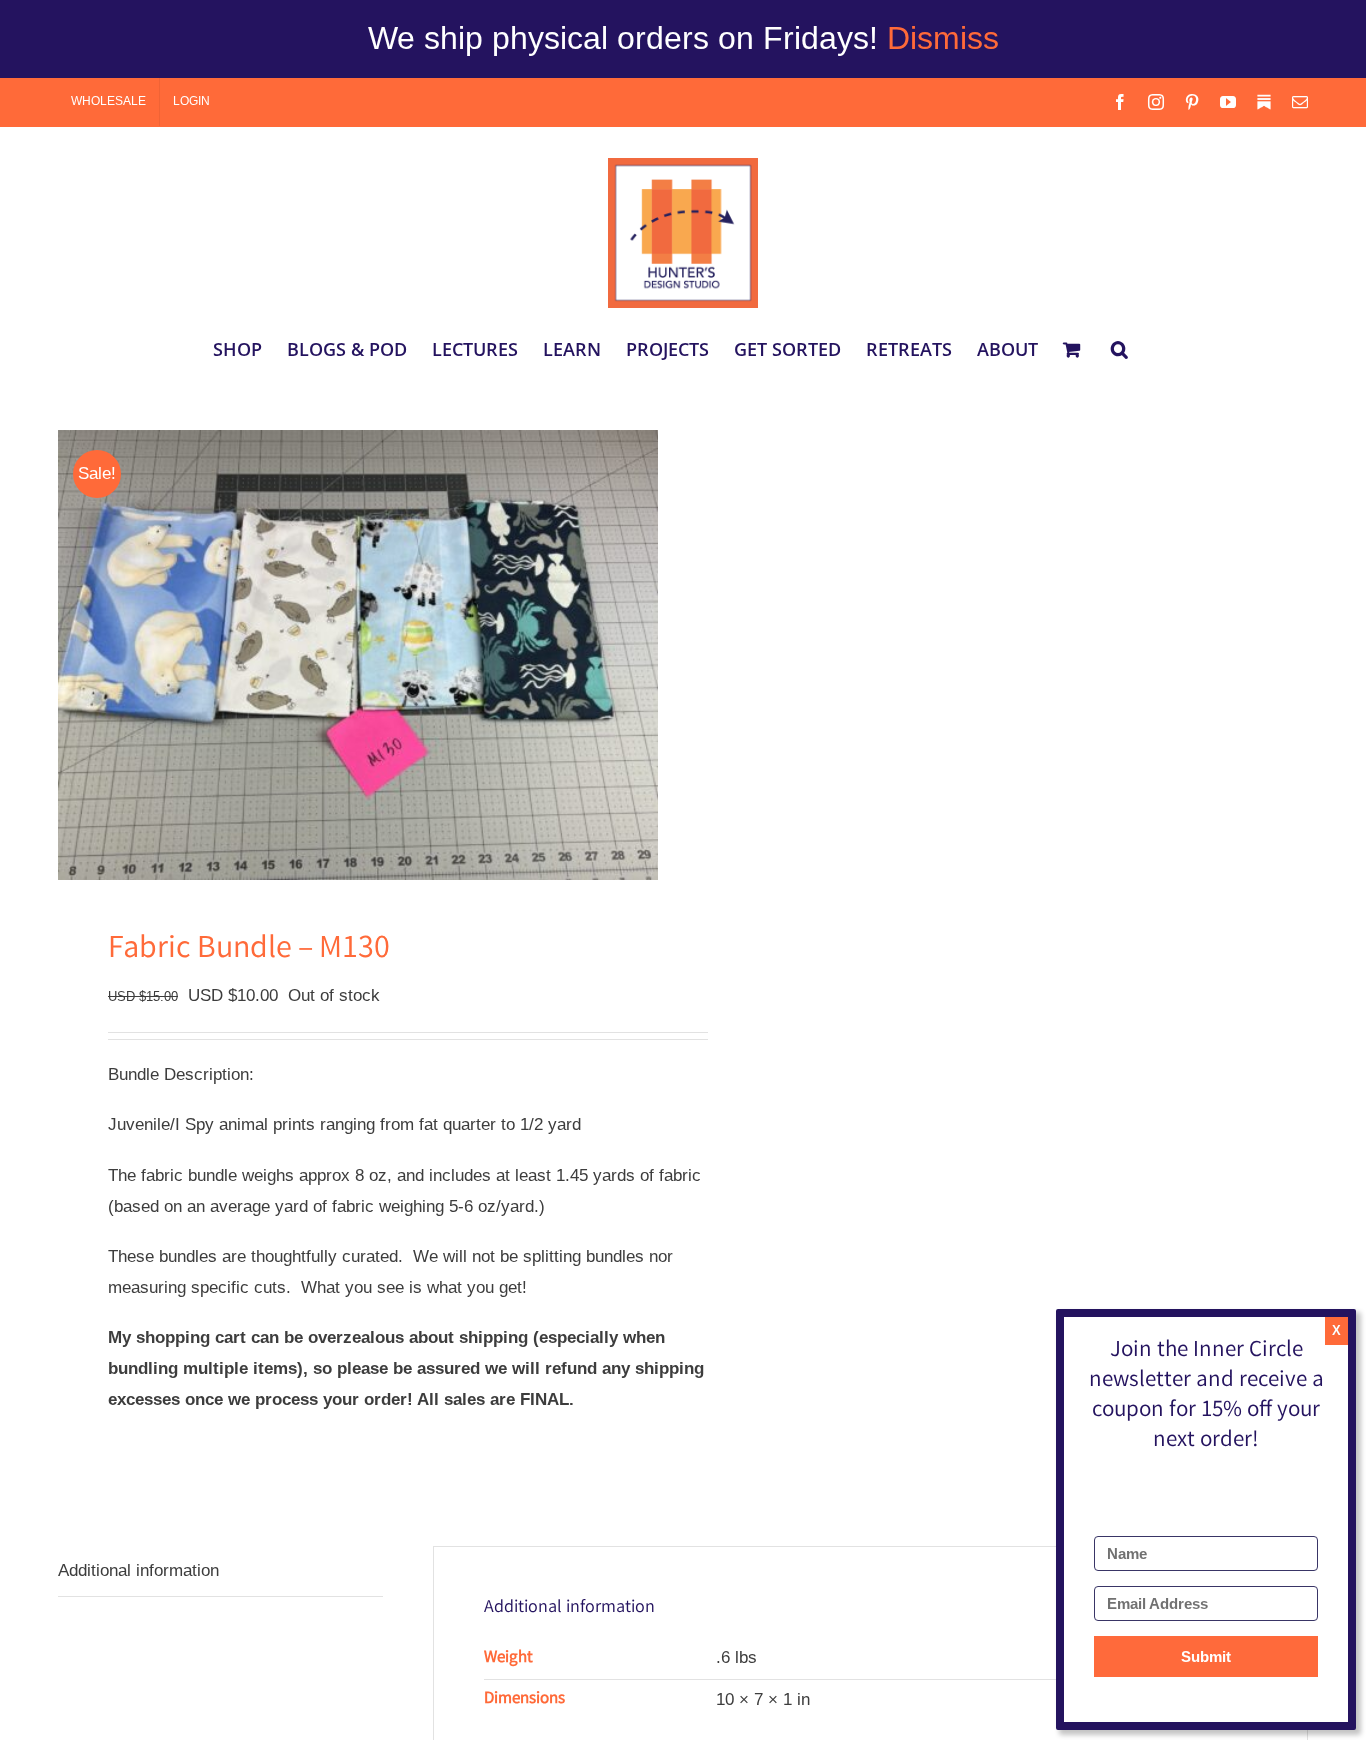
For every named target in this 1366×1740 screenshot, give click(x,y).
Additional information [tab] (138, 1570)
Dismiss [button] (943, 38)
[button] (1119, 349)
